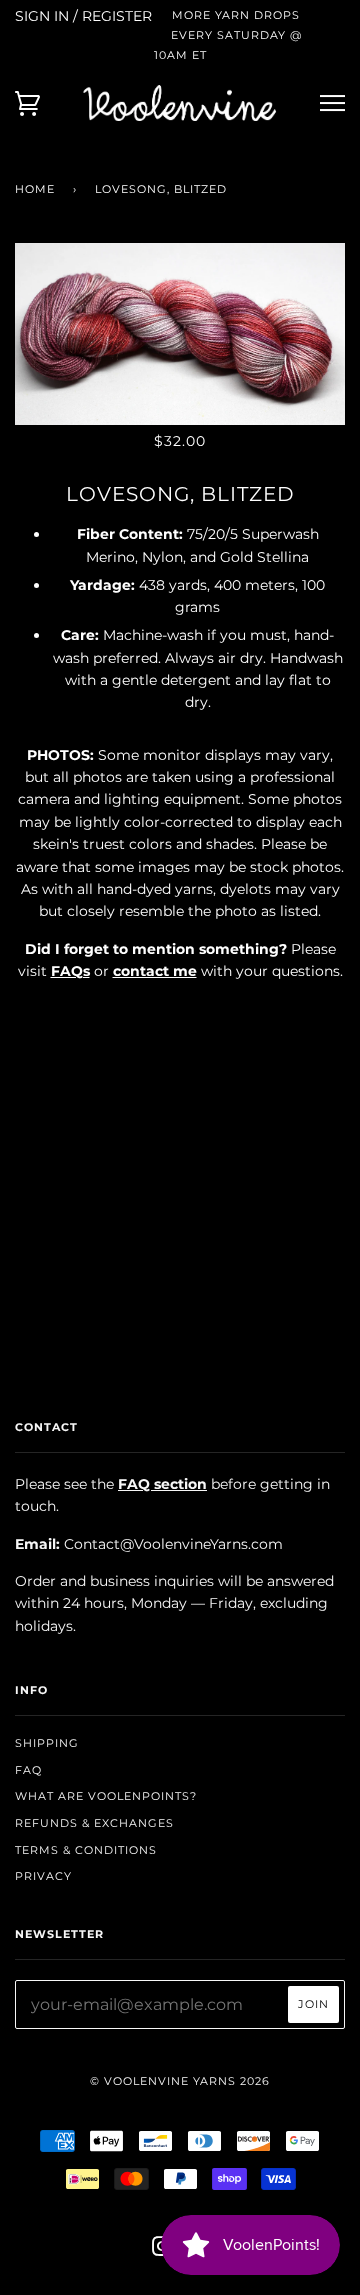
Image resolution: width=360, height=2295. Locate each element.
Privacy (43, 1876)
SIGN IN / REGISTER (83, 16)
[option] (180, 334)
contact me (155, 971)
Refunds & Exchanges (94, 1823)
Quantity (180, 1013)
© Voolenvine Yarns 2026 (180, 2081)
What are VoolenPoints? (106, 1796)
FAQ (28, 1770)
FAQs (70, 971)
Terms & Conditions (86, 1850)
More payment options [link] (180, 1227)
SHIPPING (47, 1743)
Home (35, 189)
